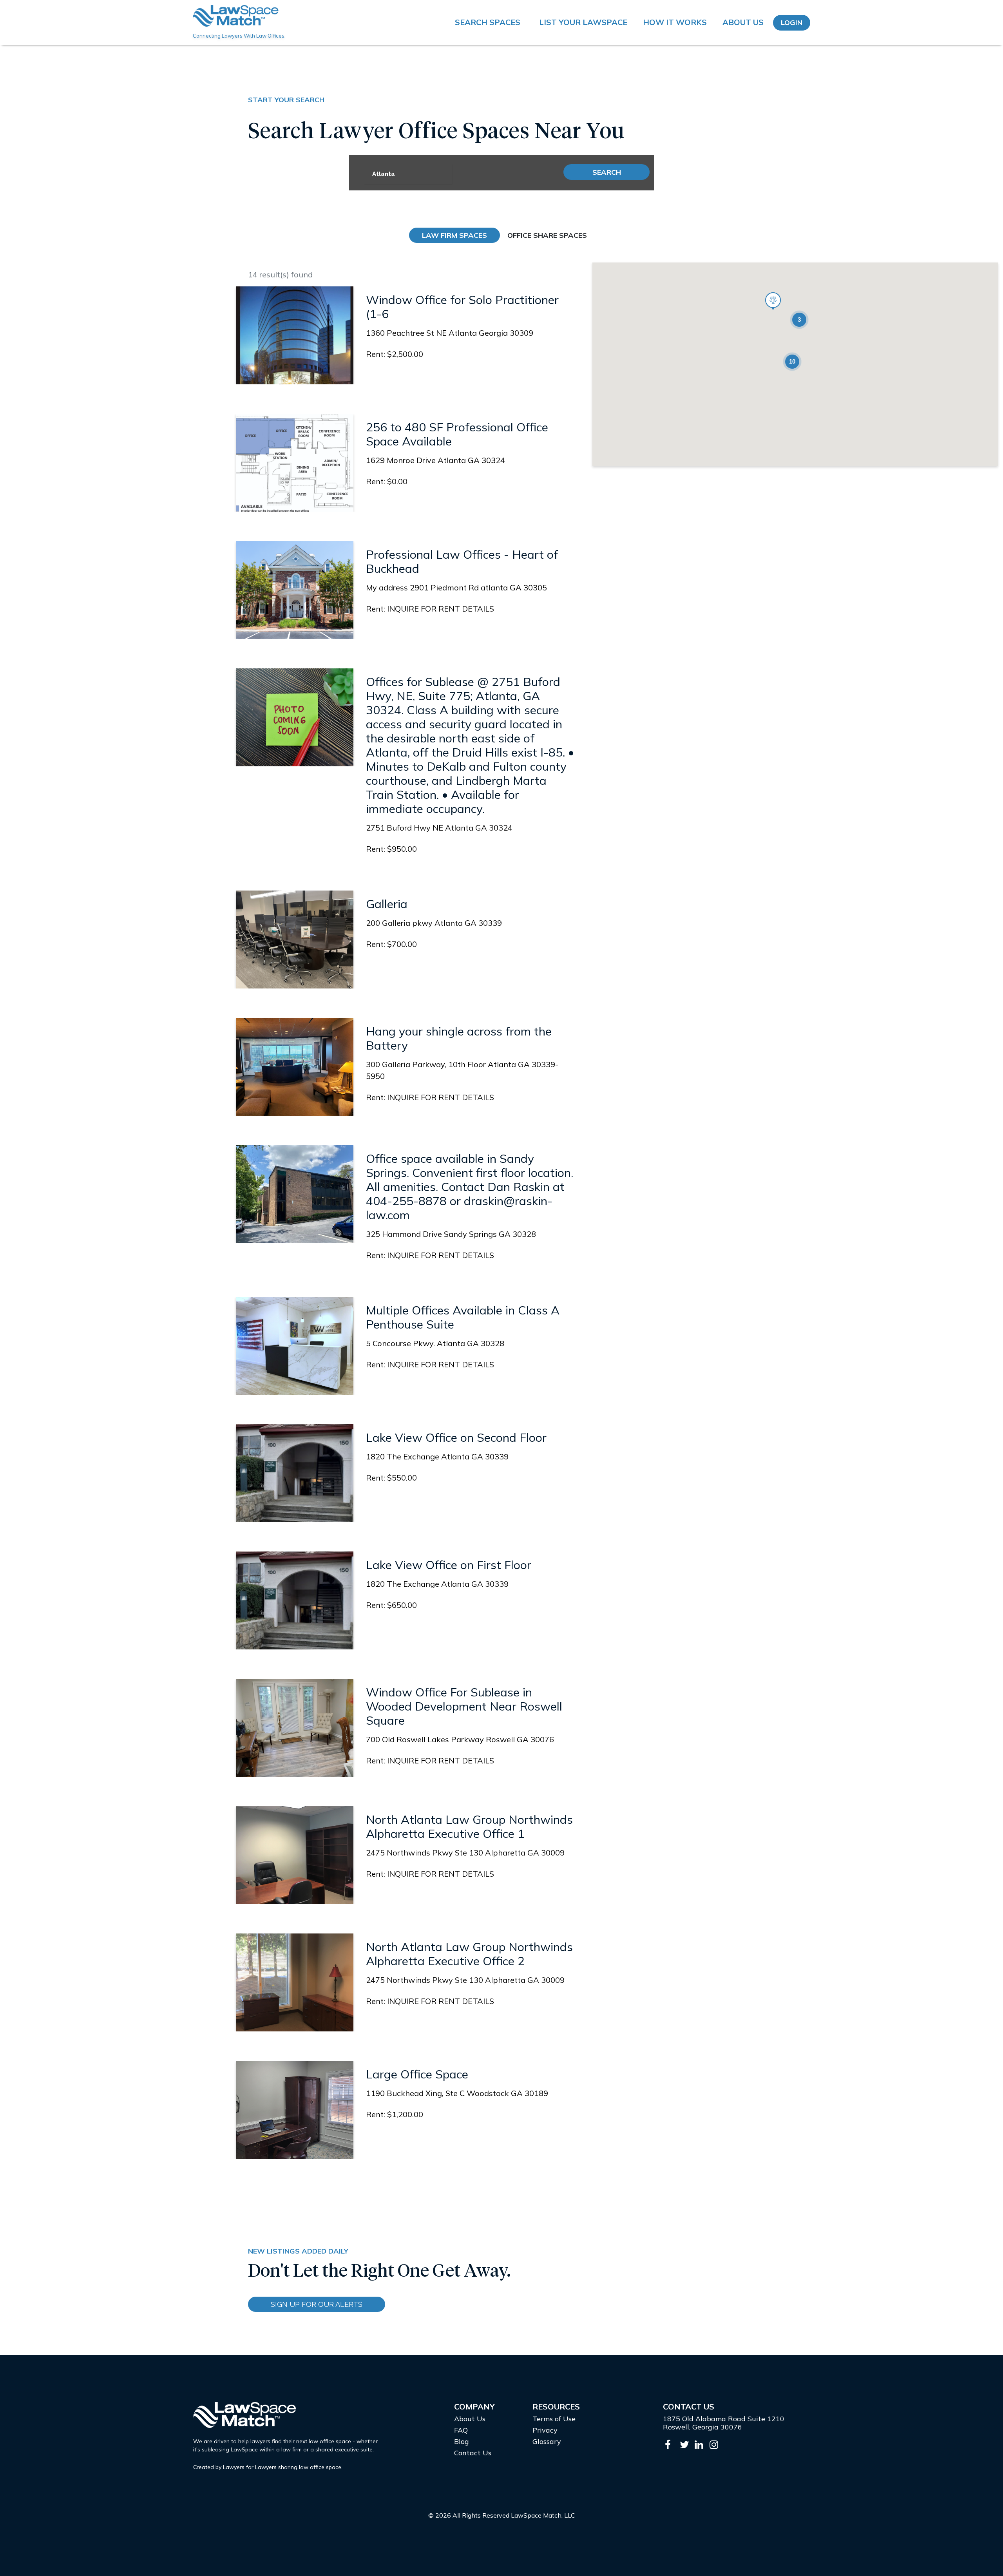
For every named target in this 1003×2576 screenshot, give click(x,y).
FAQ (461, 2430)
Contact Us (473, 2453)
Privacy (545, 2430)
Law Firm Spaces (454, 235)
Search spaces (488, 22)
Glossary (547, 2441)
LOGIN (792, 23)
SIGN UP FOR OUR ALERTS (317, 2304)
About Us (743, 22)
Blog (462, 2441)
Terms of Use (554, 2419)
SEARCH (607, 172)
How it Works (675, 22)
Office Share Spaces (547, 235)
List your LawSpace (583, 22)
